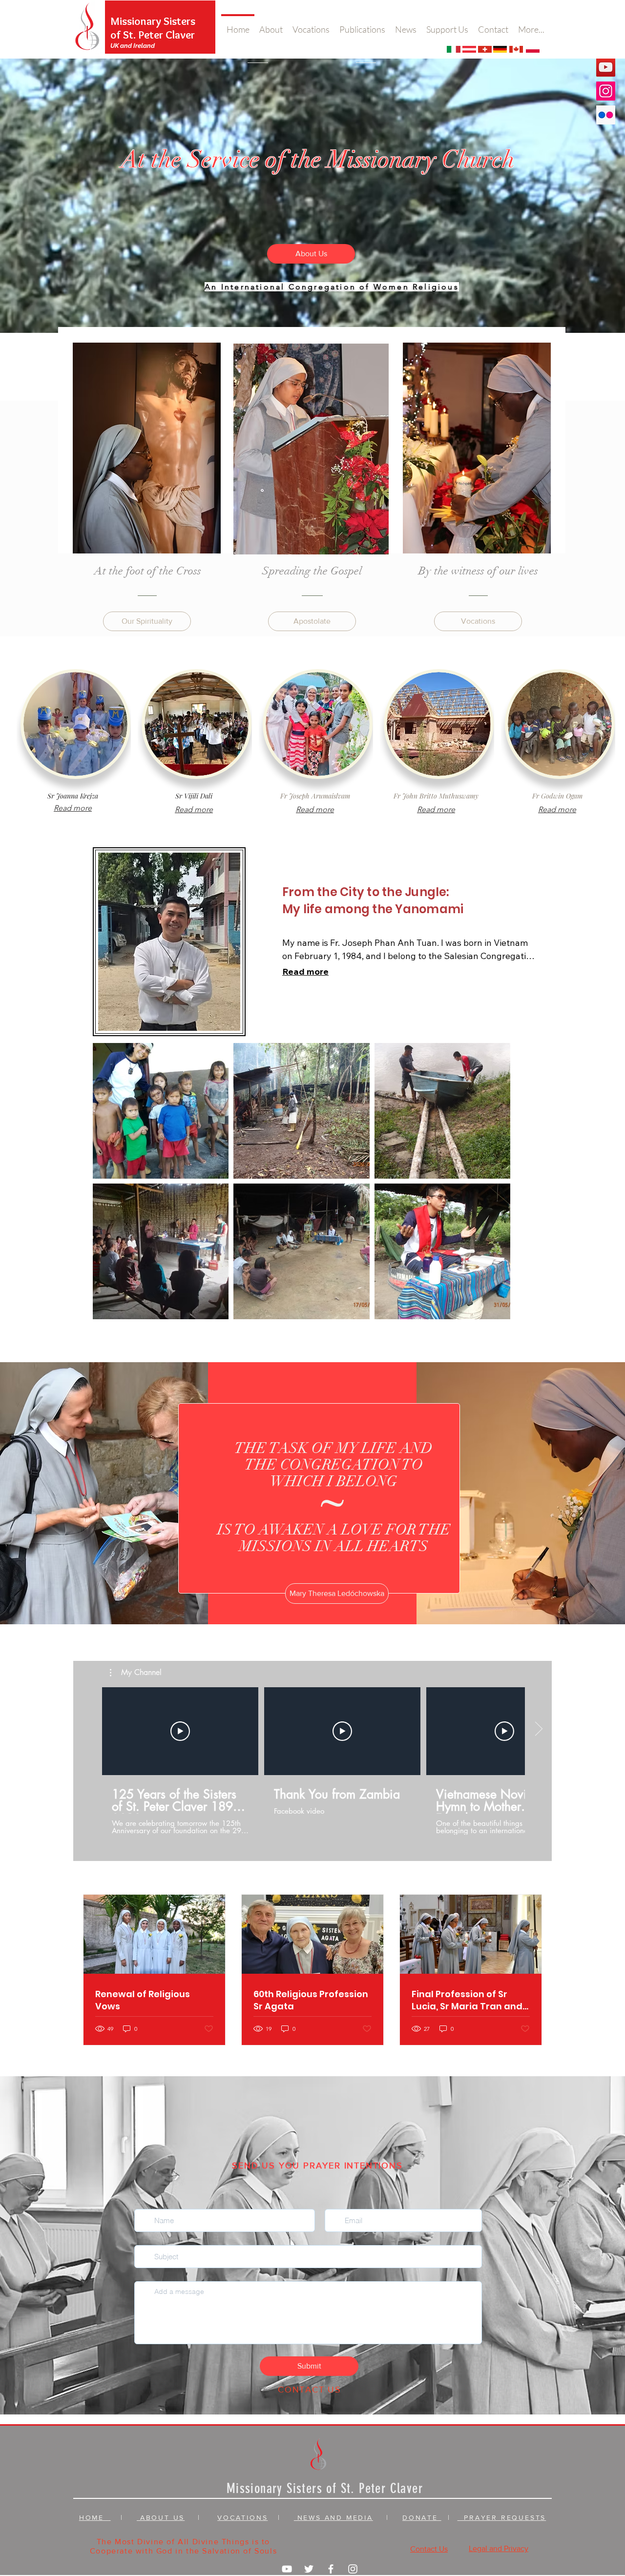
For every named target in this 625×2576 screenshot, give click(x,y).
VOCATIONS (242, 2517)
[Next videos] (538, 1729)
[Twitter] (309, 2569)
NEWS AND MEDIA (333, 2517)
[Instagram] (606, 91)
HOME (95, 2517)
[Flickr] (606, 115)
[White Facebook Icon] (331, 2569)
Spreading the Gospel (312, 571)
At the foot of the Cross (148, 571)
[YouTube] (606, 67)
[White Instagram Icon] (353, 2569)
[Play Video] (180, 1731)
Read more (305, 971)
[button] (136, 1673)
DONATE (422, 2517)
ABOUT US (161, 2517)
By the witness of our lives (478, 571)
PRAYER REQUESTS (502, 2517)
